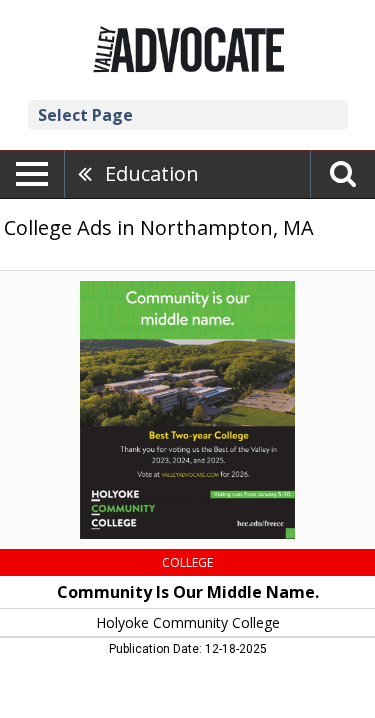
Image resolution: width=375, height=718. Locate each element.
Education (152, 173)
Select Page (85, 115)
